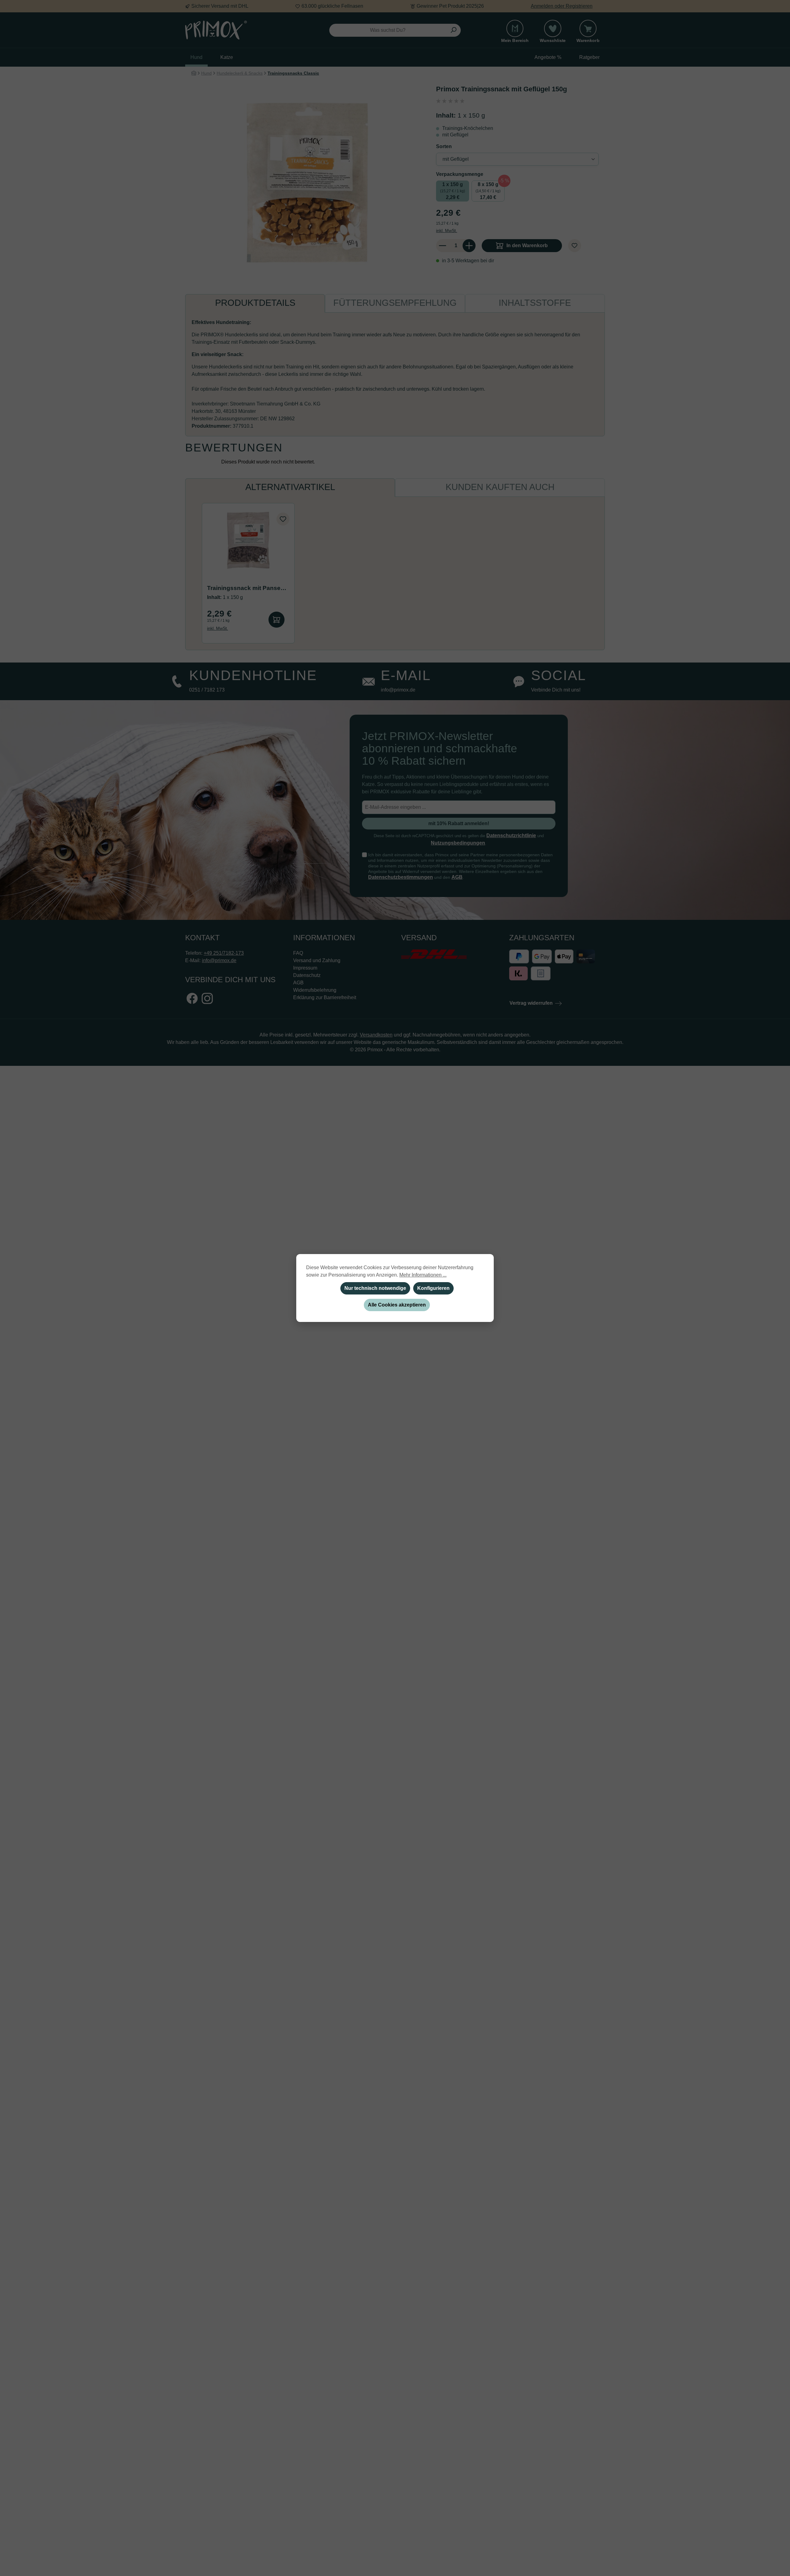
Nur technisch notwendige (375, 1288)
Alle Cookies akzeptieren (397, 1305)
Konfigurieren (433, 1288)
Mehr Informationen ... (423, 1275)
